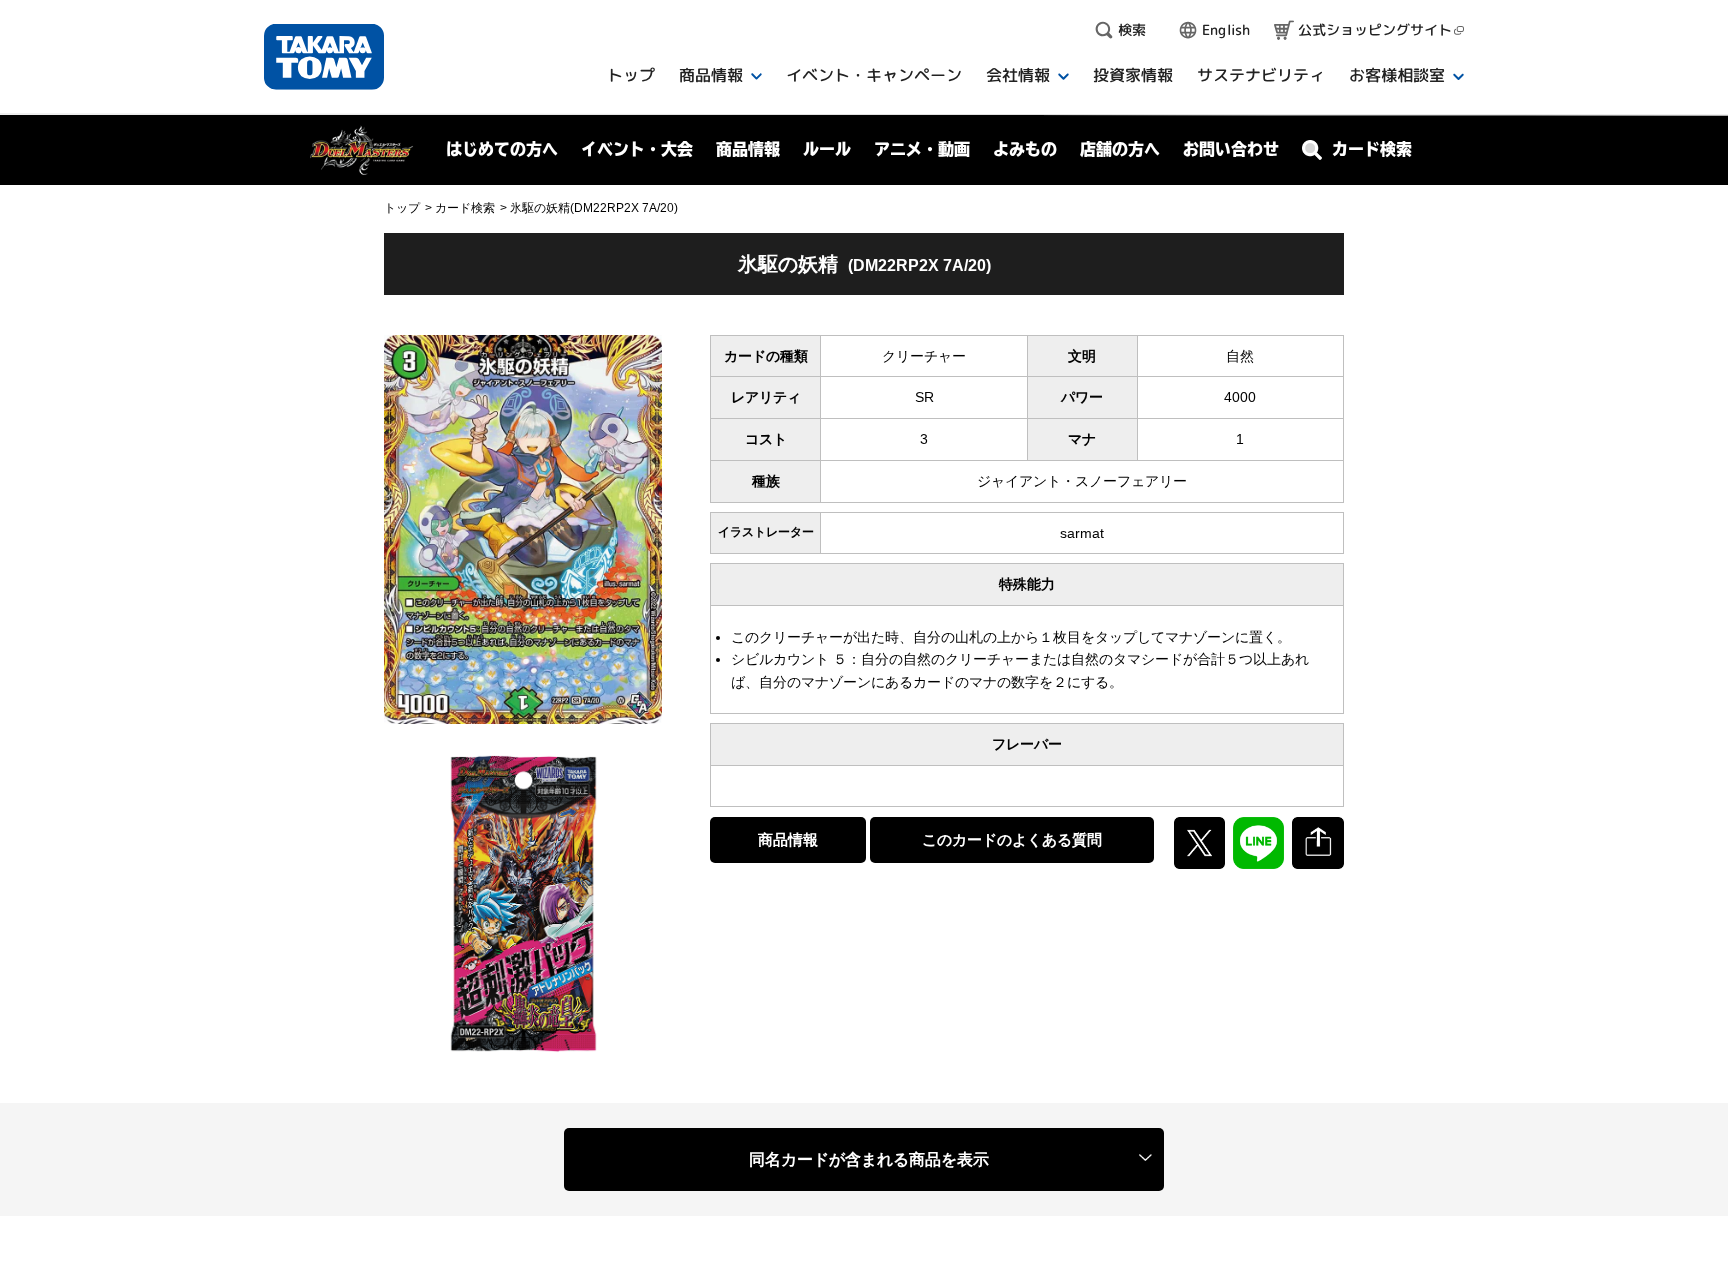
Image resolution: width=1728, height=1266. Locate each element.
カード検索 (465, 208)
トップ (402, 208)
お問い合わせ (1231, 149)
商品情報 (788, 839)
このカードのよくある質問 (1012, 839)
